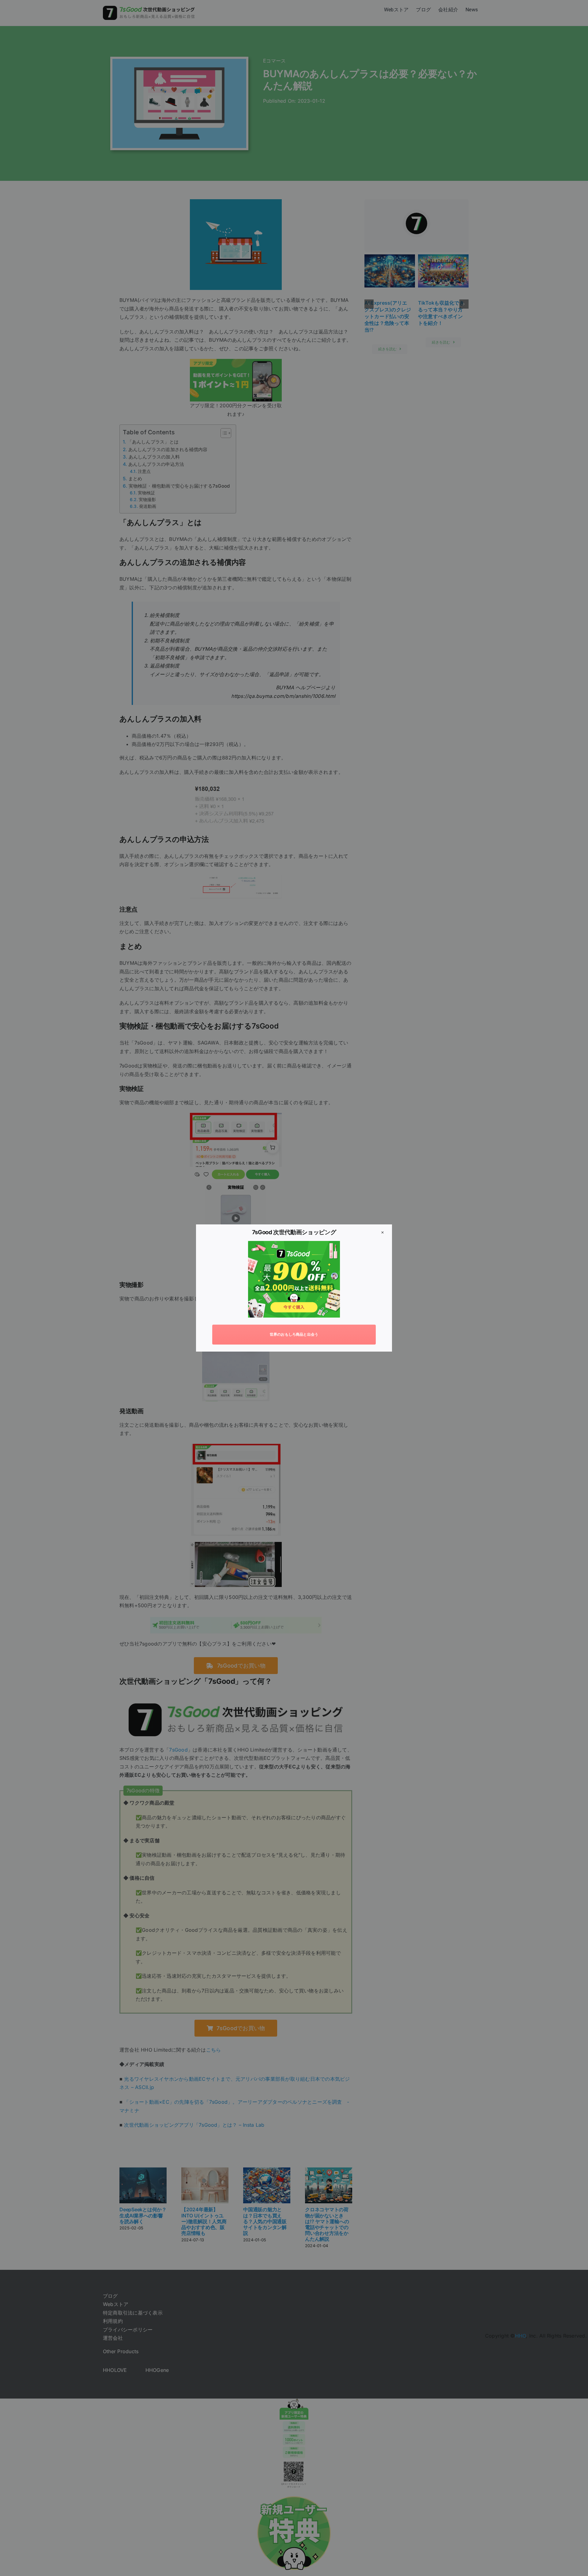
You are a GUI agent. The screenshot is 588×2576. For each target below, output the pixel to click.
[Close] (383, 1232)
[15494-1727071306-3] (294, 1243)
